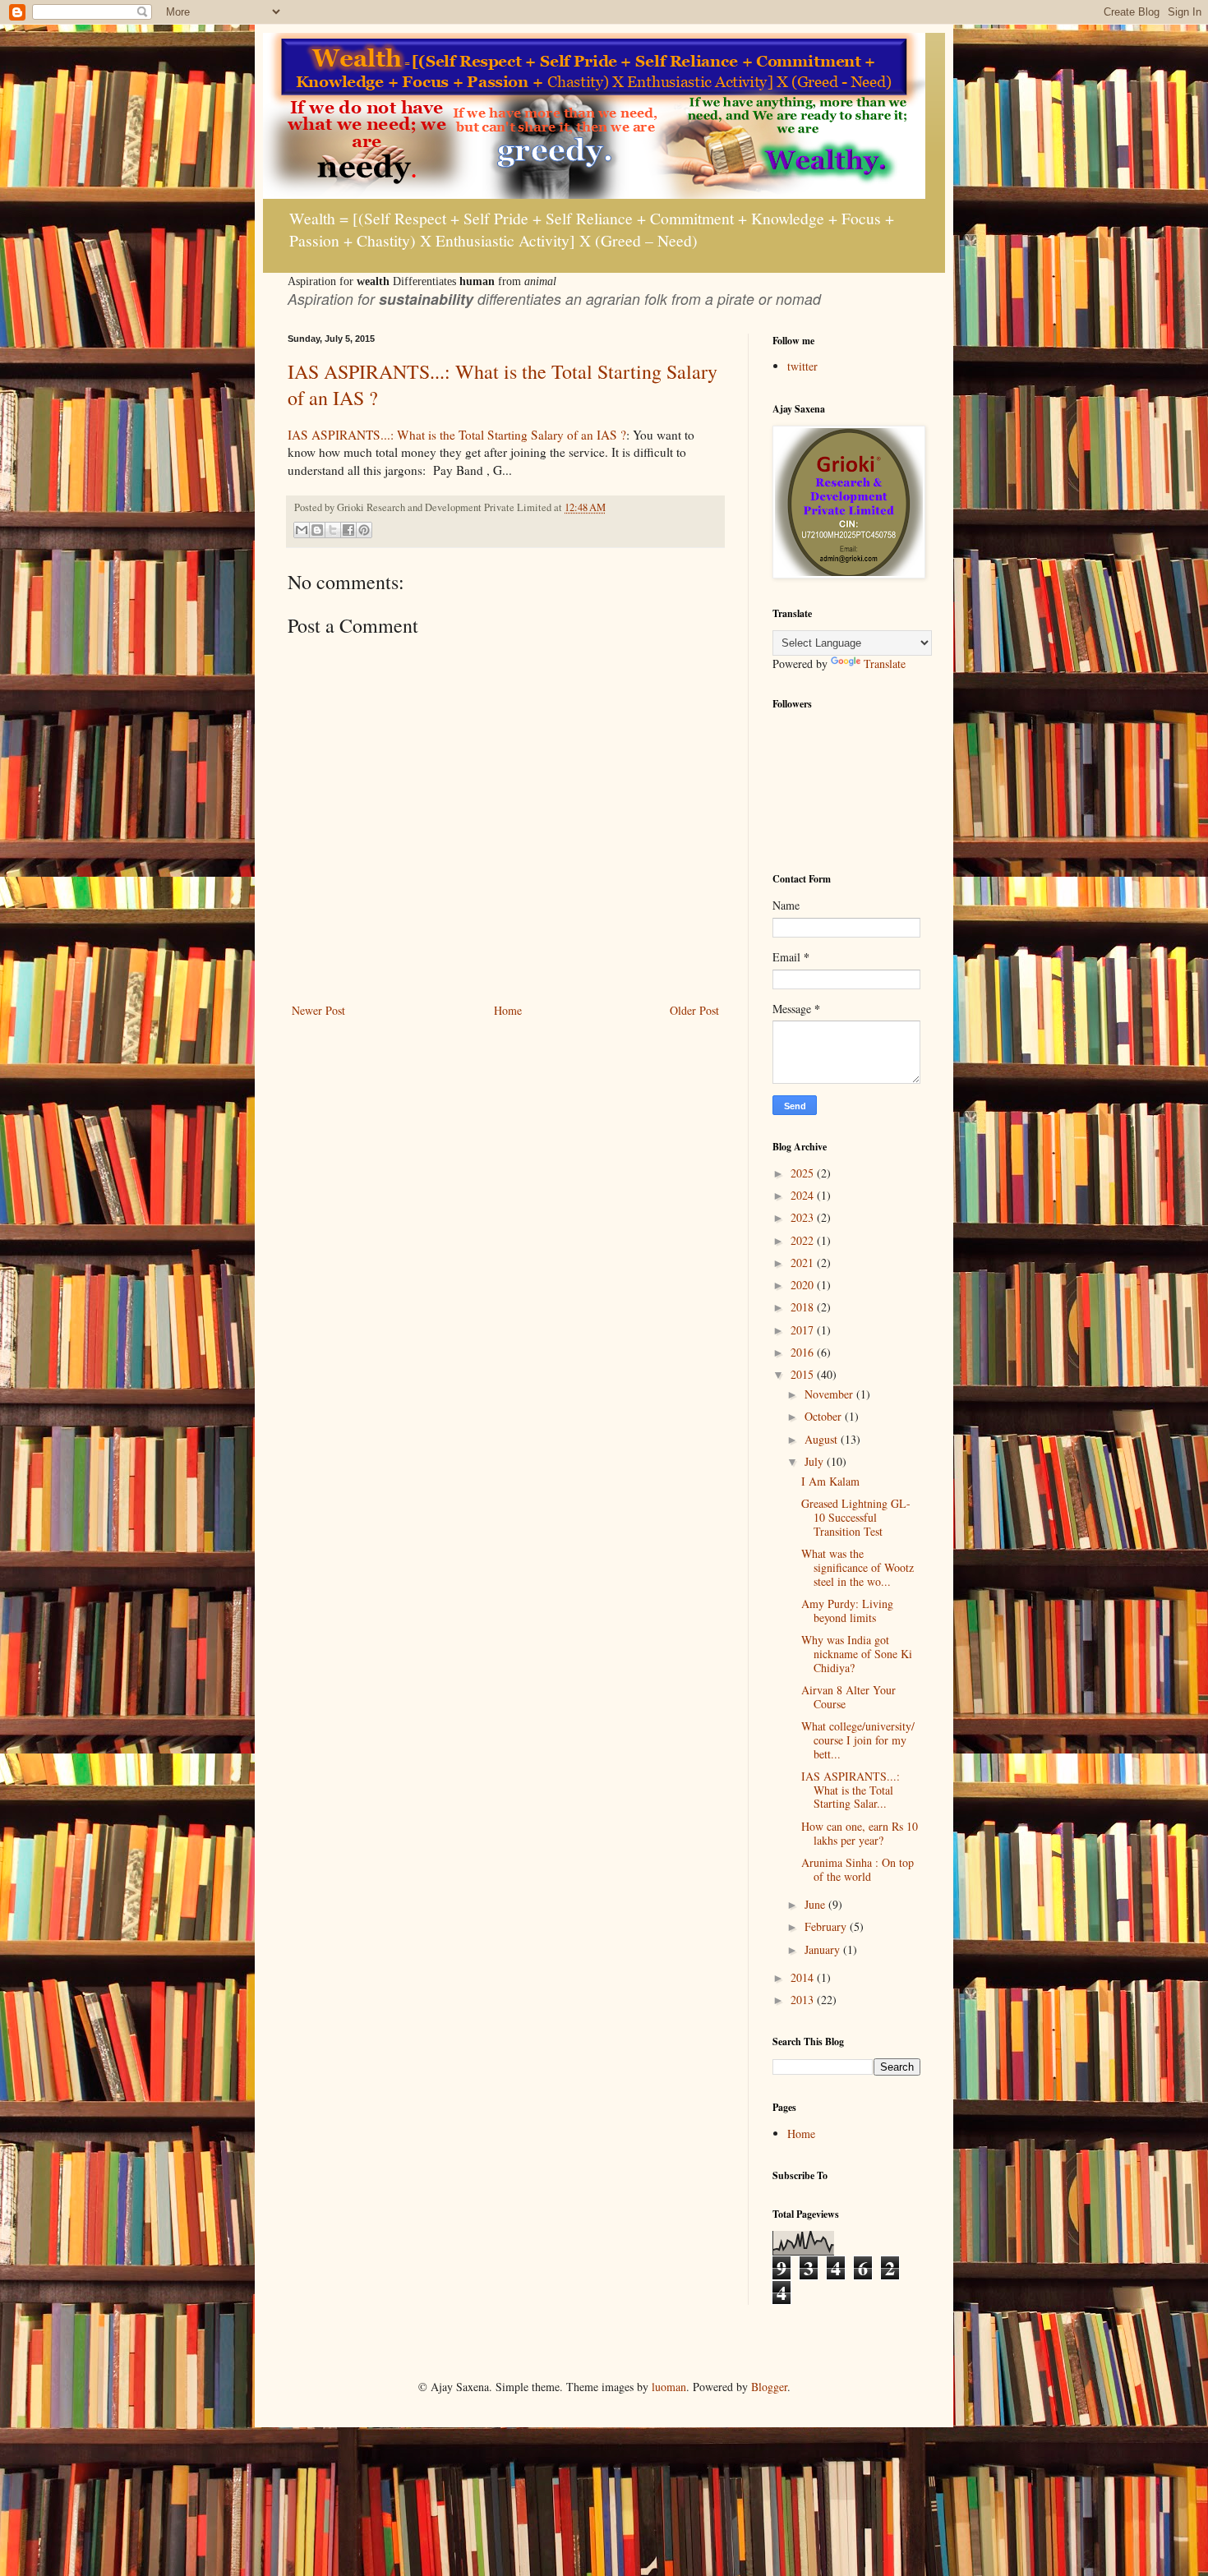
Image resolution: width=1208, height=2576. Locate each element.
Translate (885, 664)
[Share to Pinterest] (364, 530)
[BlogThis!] (317, 530)
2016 (804, 1352)
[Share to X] (333, 530)
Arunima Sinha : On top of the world (858, 1869)
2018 (804, 1307)
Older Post (694, 1010)
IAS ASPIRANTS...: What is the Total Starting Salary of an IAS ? (457, 435)
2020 (804, 1285)
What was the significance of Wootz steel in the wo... (858, 1567)
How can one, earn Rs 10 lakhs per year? (860, 1833)
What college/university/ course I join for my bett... (858, 1740)
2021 (804, 1263)
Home (508, 1010)
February (827, 1926)
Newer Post (318, 1010)
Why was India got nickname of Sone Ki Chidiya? (857, 1654)
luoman (669, 2387)
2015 (804, 1374)
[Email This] (302, 530)
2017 (804, 1330)
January (824, 1949)
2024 (804, 1195)
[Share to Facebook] (348, 530)
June (816, 1904)
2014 (804, 1977)
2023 (804, 1217)
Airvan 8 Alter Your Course (848, 1697)
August (823, 1439)
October (825, 1416)
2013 (804, 2000)
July (816, 1461)
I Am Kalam (830, 1481)
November (830, 1394)
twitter (802, 366)
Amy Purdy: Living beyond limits (847, 1611)
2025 (804, 1173)
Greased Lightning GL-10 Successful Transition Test (856, 1517)
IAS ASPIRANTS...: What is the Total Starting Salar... (851, 1790)
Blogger (769, 2387)
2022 (804, 1240)
